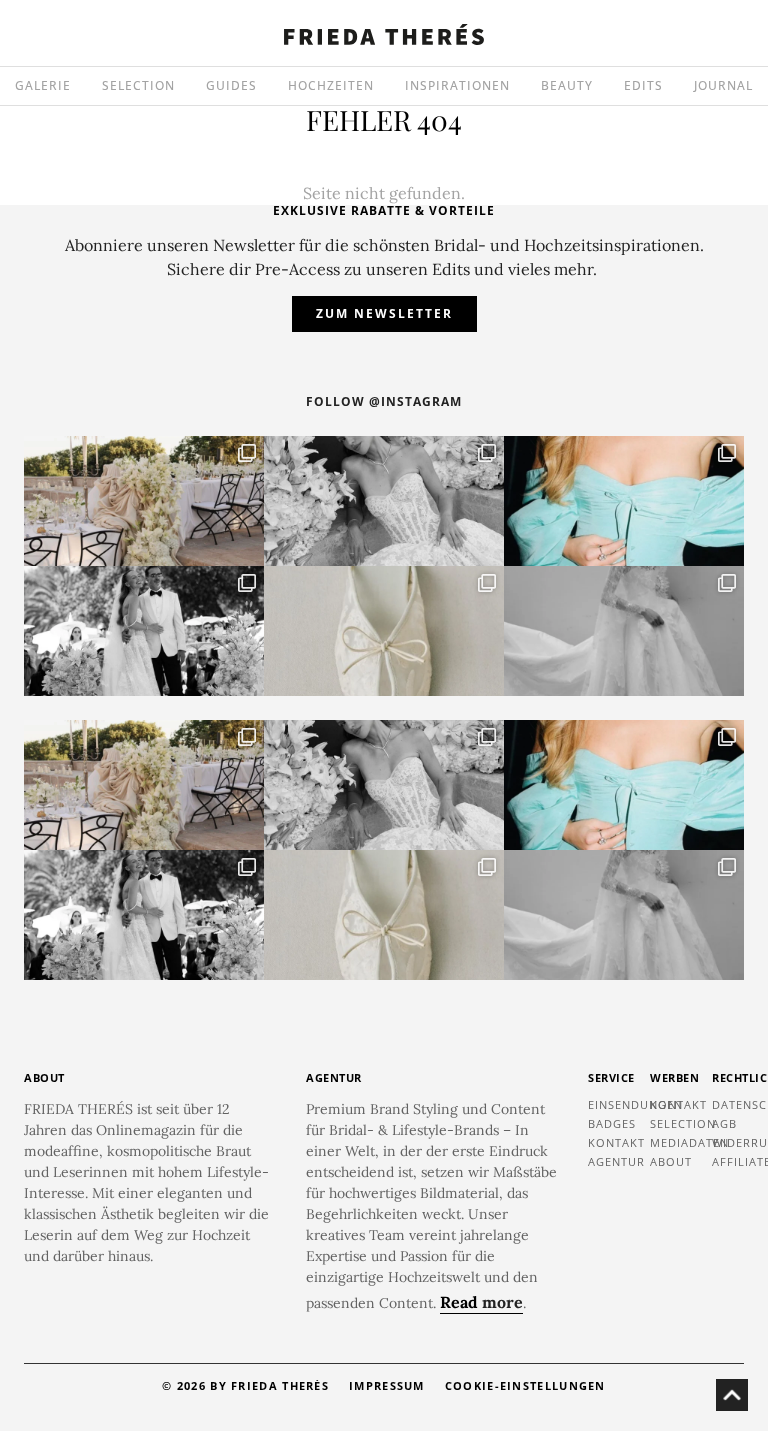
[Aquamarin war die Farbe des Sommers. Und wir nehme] (624, 501)
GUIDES (231, 85)
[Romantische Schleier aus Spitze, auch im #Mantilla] (624, 631)
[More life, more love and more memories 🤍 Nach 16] (144, 631)
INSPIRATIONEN (457, 85)
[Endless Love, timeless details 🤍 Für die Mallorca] (144, 501)
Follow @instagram (384, 401)
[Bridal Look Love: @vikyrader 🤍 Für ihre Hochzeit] (384, 501)
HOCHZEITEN (331, 85)
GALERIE (43, 85)
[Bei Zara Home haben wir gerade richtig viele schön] (384, 631)
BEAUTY (567, 85)
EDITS (643, 85)
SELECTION (138, 85)
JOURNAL (723, 85)
